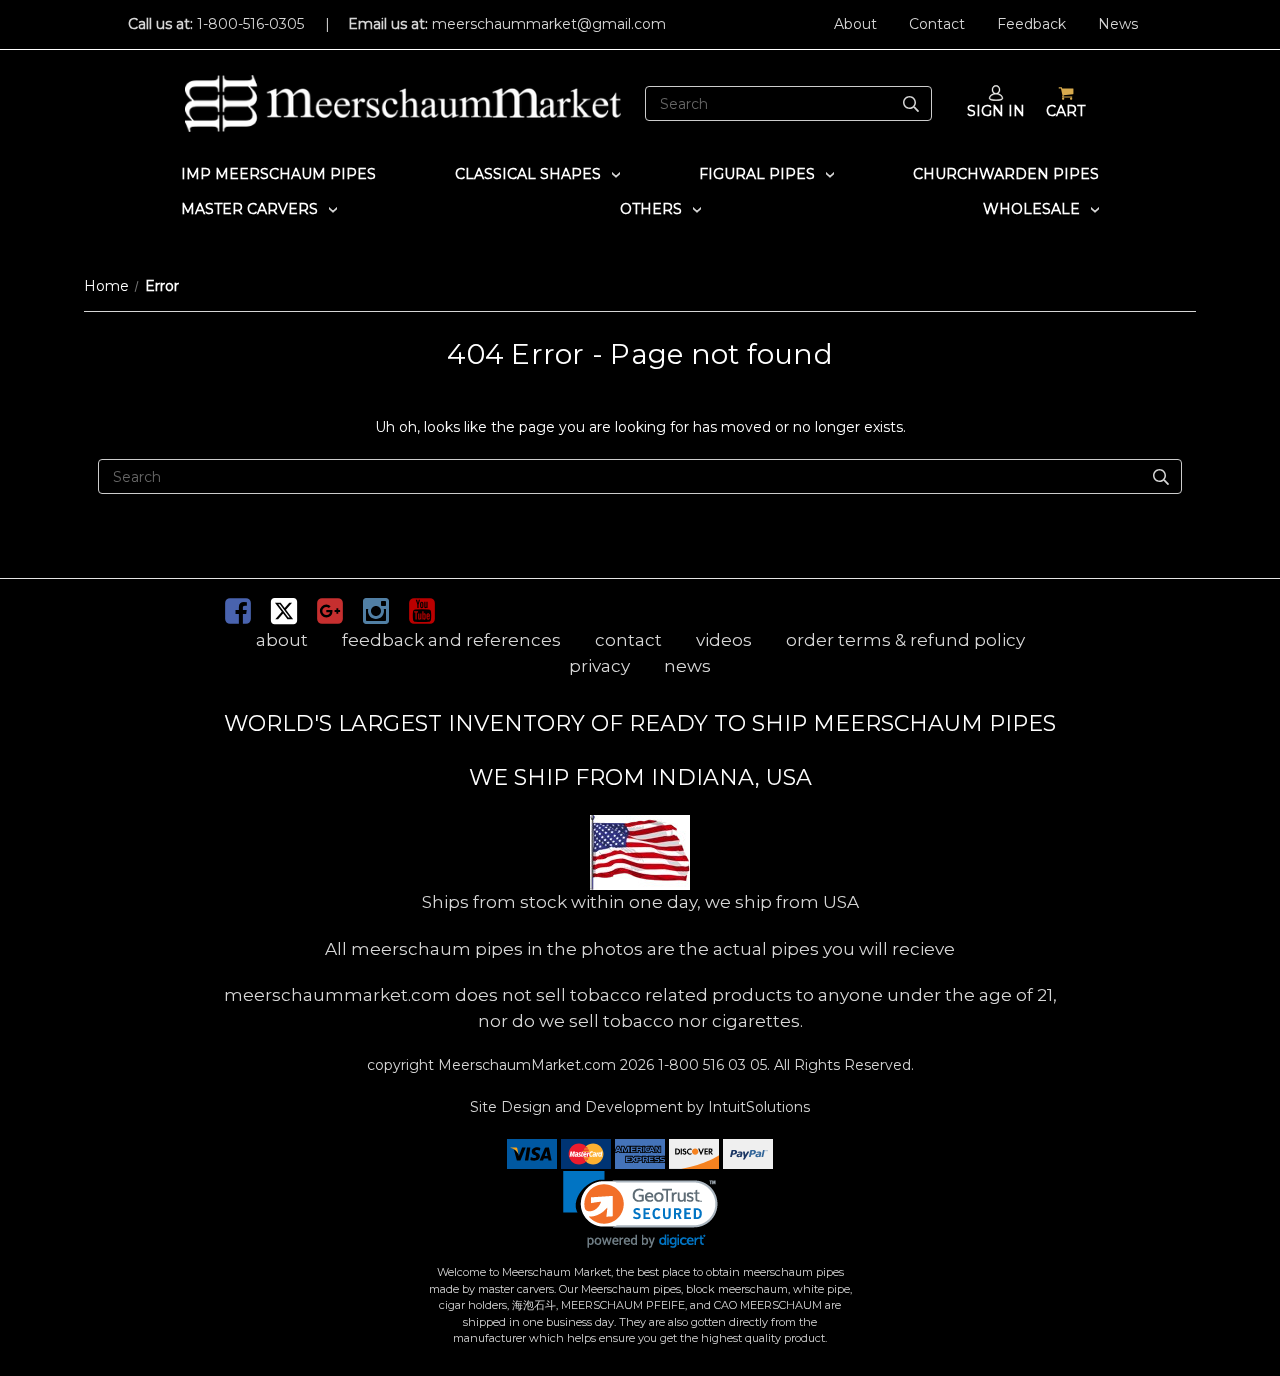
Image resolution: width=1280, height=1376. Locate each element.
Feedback (1031, 24)
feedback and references (451, 640)
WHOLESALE (1031, 209)
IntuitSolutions (759, 1107)
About (855, 24)
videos (724, 640)
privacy (599, 666)
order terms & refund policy (905, 640)
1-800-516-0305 (250, 24)
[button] (640, 1209)
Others (651, 209)
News (1118, 24)
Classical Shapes (528, 174)
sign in (996, 111)
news (687, 666)
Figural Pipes (757, 174)
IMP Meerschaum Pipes (278, 174)
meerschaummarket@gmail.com (549, 24)
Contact (937, 24)
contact (628, 640)
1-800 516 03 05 (710, 1065)
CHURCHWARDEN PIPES (1006, 174)
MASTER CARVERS (249, 209)
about (282, 640)
